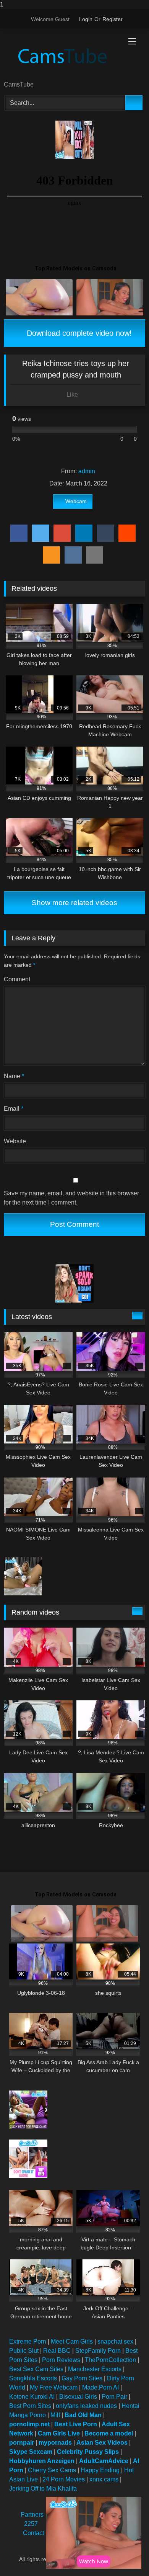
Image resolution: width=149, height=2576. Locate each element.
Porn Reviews (61, 2360)
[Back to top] (126, 2555)
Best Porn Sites (30, 2406)
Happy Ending (100, 2470)
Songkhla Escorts (33, 2378)
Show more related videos (74, 903)
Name (14, 1076)
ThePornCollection (110, 2360)
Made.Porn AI (100, 2387)
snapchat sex (115, 2341)
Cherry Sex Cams (52, 2470)
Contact (33, 2533)
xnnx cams (104, 2479)
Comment (17, 979)
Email (14, 1109)
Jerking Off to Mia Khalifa (43, 2489)
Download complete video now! (78, 333)
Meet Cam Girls (72, 2341)
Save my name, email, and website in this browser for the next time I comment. (71, 1198)
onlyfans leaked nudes (86, 2406)
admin (87, 471)
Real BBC (57, 2351)
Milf (55, 2415)
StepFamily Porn (98, 2351)
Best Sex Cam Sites (36, 2369)
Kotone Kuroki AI (32, 2397)
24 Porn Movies (64, 2479)
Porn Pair (114, 2397)
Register (113, 19)
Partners (32, 2515)
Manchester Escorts (95, 2369)
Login (86, 19)
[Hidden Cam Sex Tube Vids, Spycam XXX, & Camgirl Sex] (61, 55)
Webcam (76, 501)
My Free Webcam (54, 2387)
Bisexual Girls (78, 2397)
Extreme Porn (28, 2341)
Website (15, 1141)
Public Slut (24, 2351)
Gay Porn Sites (82, 2378)
